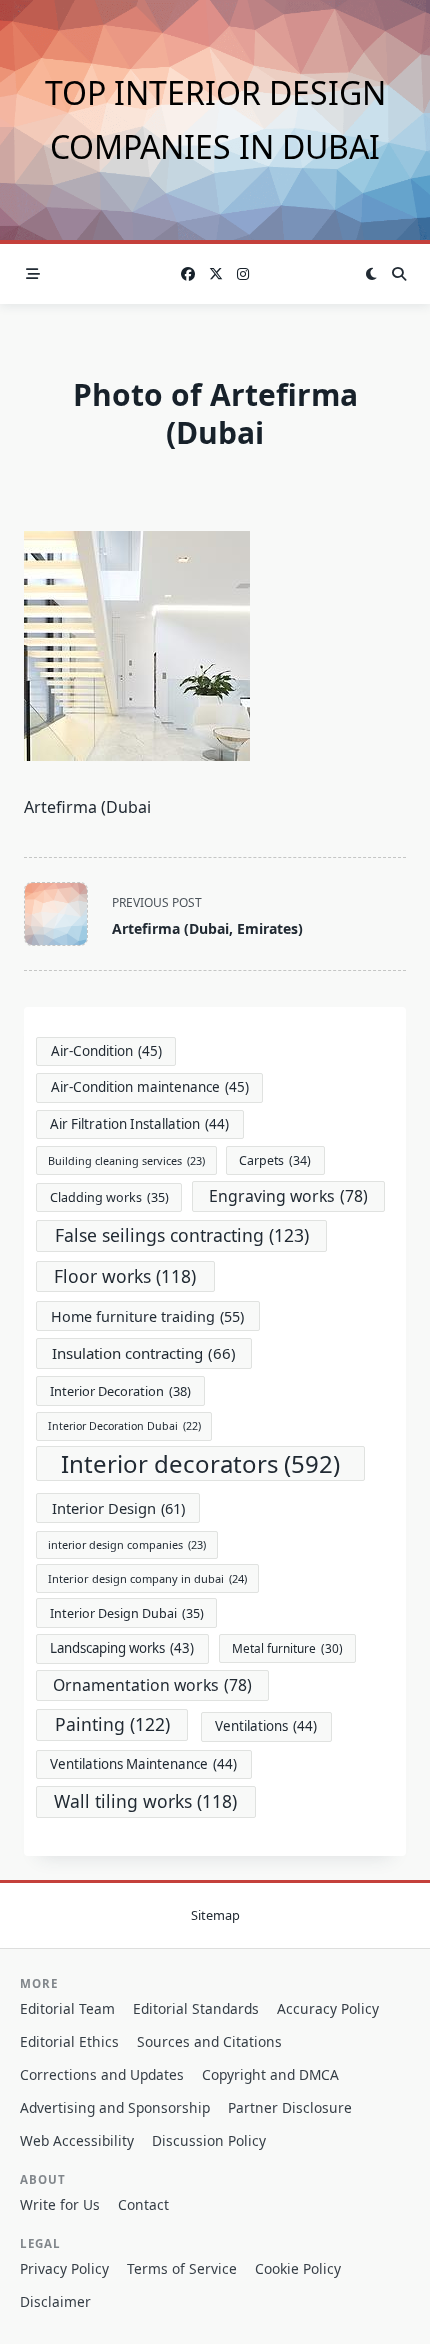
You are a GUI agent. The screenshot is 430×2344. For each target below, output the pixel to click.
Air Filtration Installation (139, 1124)
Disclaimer (55, 2301)
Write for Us (60, 2204)
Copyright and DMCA (270, 2074)
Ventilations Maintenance (143, 1764)
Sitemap (215, 1915)
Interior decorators (200, 1463)
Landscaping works (122, 1648)
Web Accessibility (77, 2140)
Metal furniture (287, 1648)
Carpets (275, 1160)
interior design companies (127, 1544)
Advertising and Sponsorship (115, 2107)
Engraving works (288, 1196)
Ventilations (266, 1726)
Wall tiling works (145, 1801)
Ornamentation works (152, 1685)
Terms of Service (182, 2268)
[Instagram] (243, 274)
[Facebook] (188, 274)
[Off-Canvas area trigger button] (33, 274)
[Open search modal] (399, 274)
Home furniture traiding (147, 1316)
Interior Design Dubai (127, 1613)
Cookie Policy (298, 2268)
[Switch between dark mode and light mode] (371, 274)
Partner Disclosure (290, 2107)
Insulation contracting (144, 1353)
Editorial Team (67, 2008)
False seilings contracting (182, 1235)
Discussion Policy (209, 2140)
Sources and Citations (209, 2041)
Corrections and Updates (102, 2074)
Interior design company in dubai (147, 1578)
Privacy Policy (64, 2268)
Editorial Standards (196, 2008)
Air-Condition (106, 1051)
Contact (143, 2204)
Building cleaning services (126, 1160)
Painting (112, 1724)
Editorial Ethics (69, 2041)
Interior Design (118, 1508)
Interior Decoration (120, 1391)
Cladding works (109, 1197)
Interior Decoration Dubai (124, 1426)
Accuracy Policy (328, 2008)
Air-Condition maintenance (150, 1087)
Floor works (125, 1276)
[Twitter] (216, 274)
